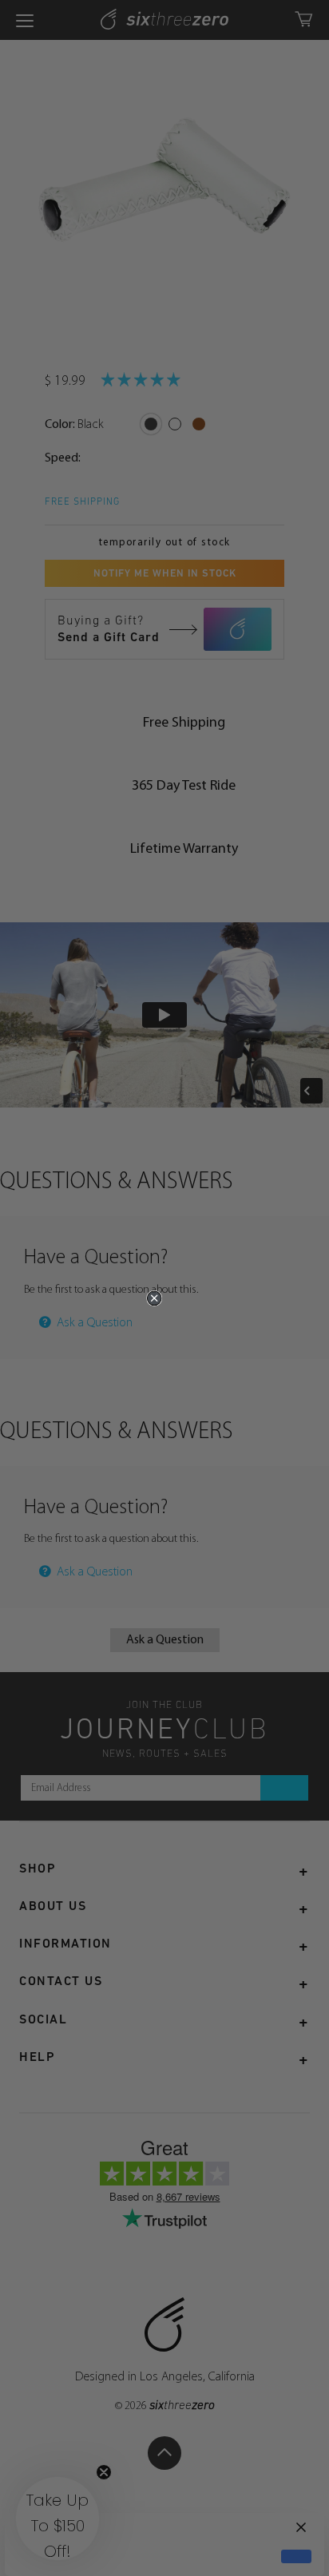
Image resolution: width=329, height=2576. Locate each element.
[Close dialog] (154, 1298)
